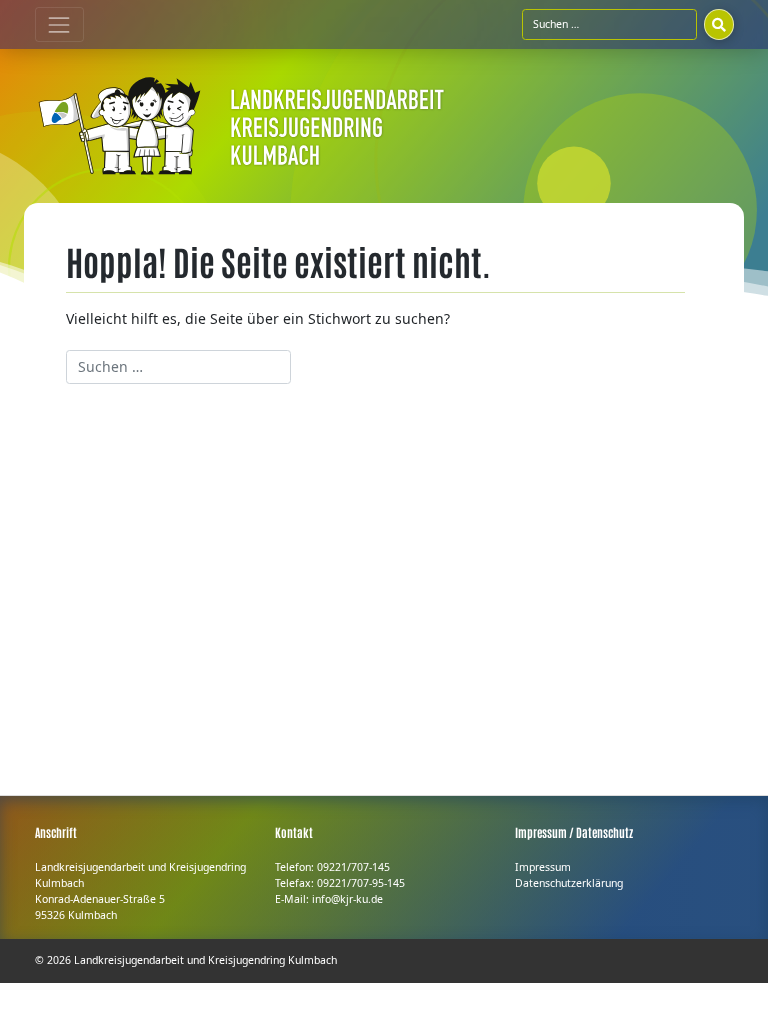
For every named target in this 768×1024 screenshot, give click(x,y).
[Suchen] (719, 24)
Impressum (543, 867)
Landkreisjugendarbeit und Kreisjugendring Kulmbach (205, 960)
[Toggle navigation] (59, 24)
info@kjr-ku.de (347, 899)
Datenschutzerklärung (569, 883)
